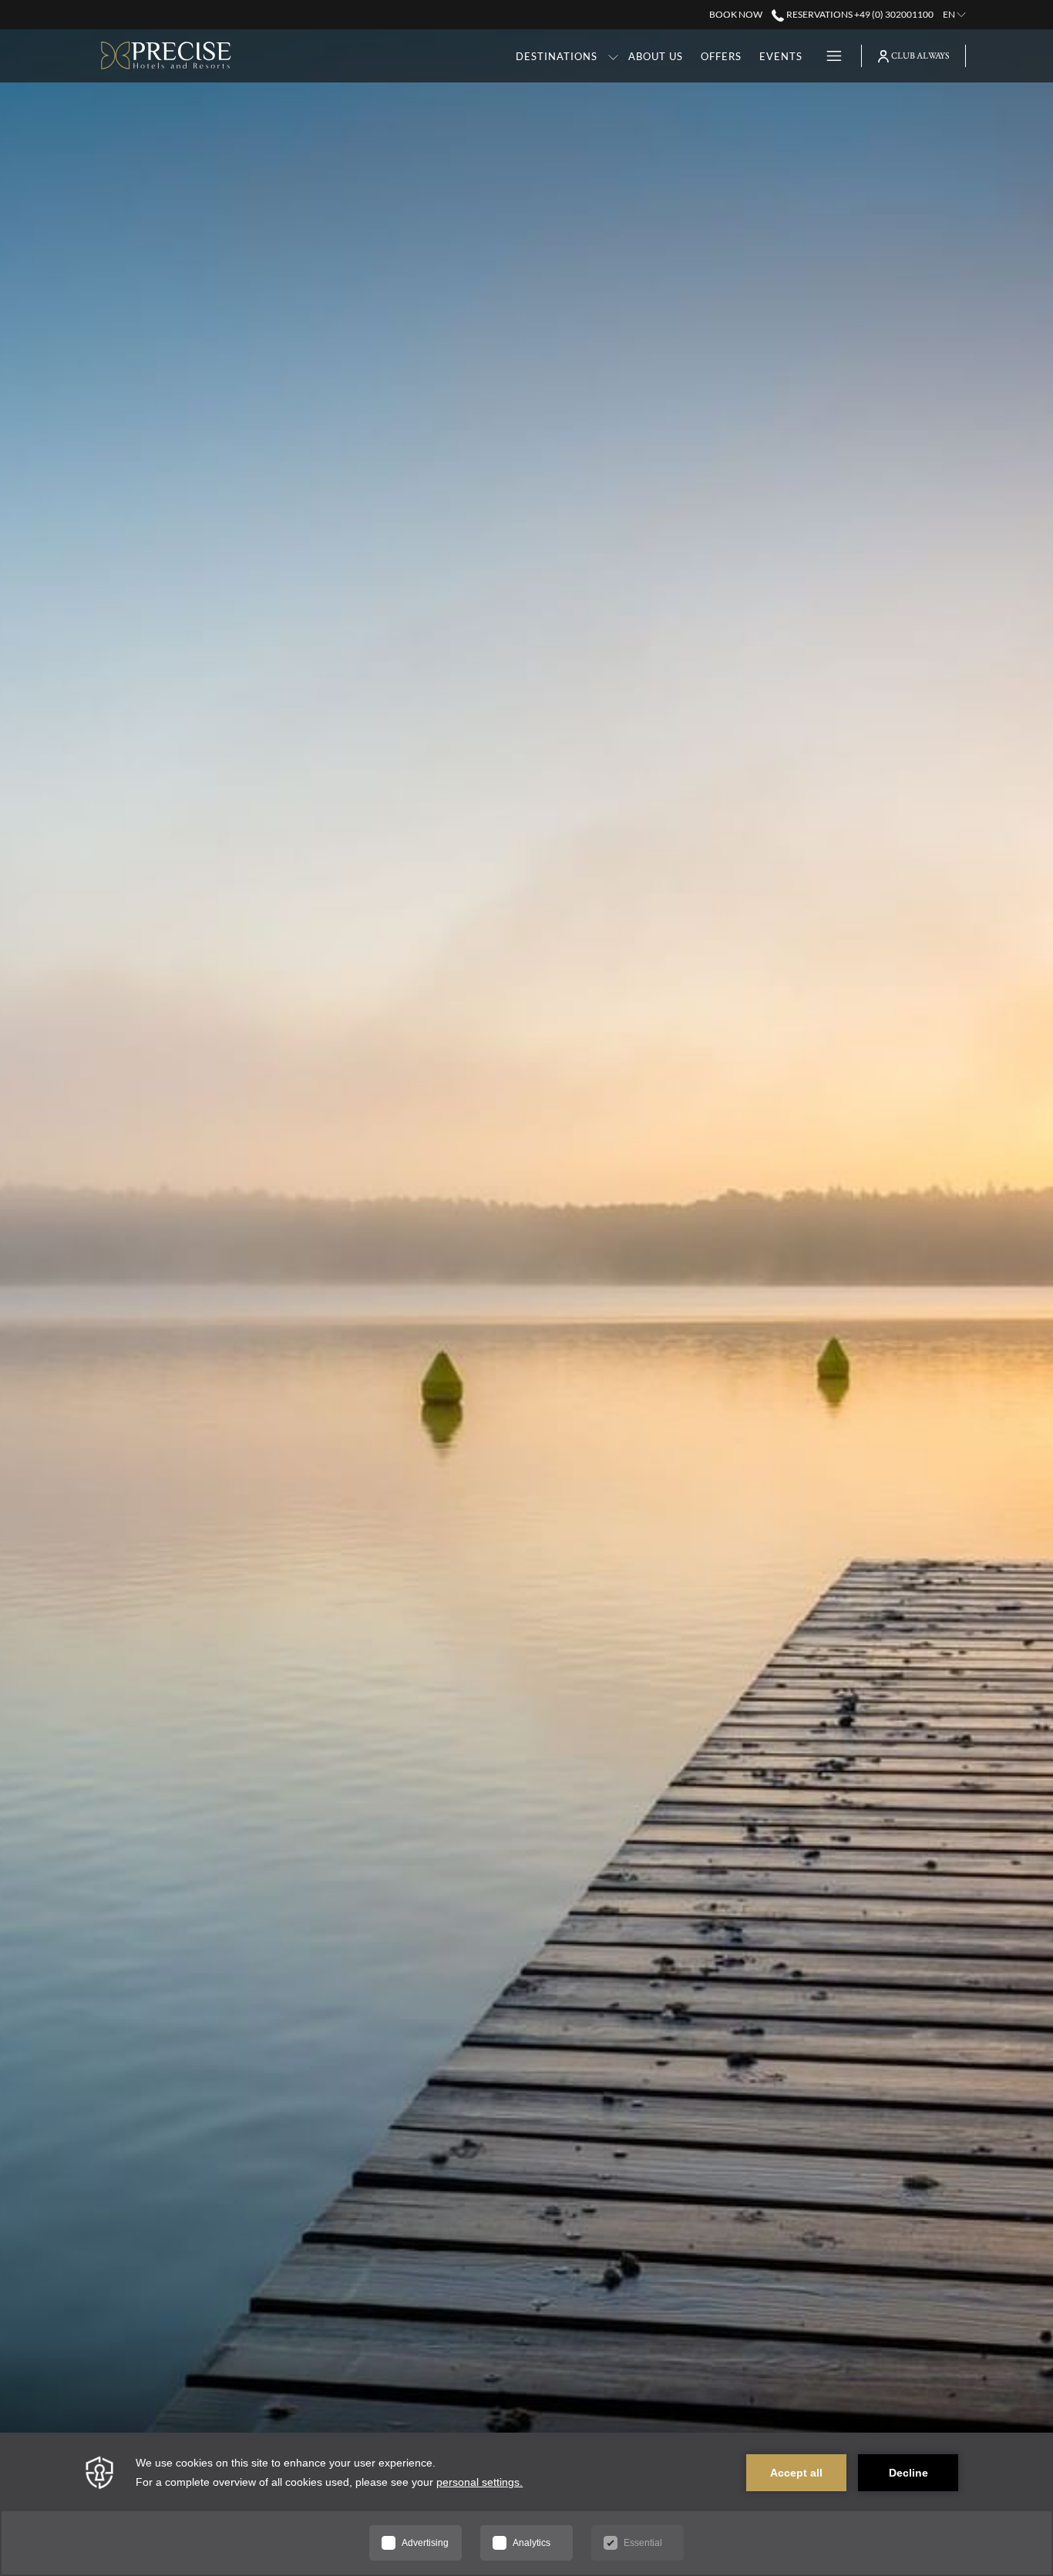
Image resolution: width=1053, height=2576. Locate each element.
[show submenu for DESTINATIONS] (613, 56)
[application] (526, 2504)
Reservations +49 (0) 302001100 (859, 14)
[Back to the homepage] (166, 56)
